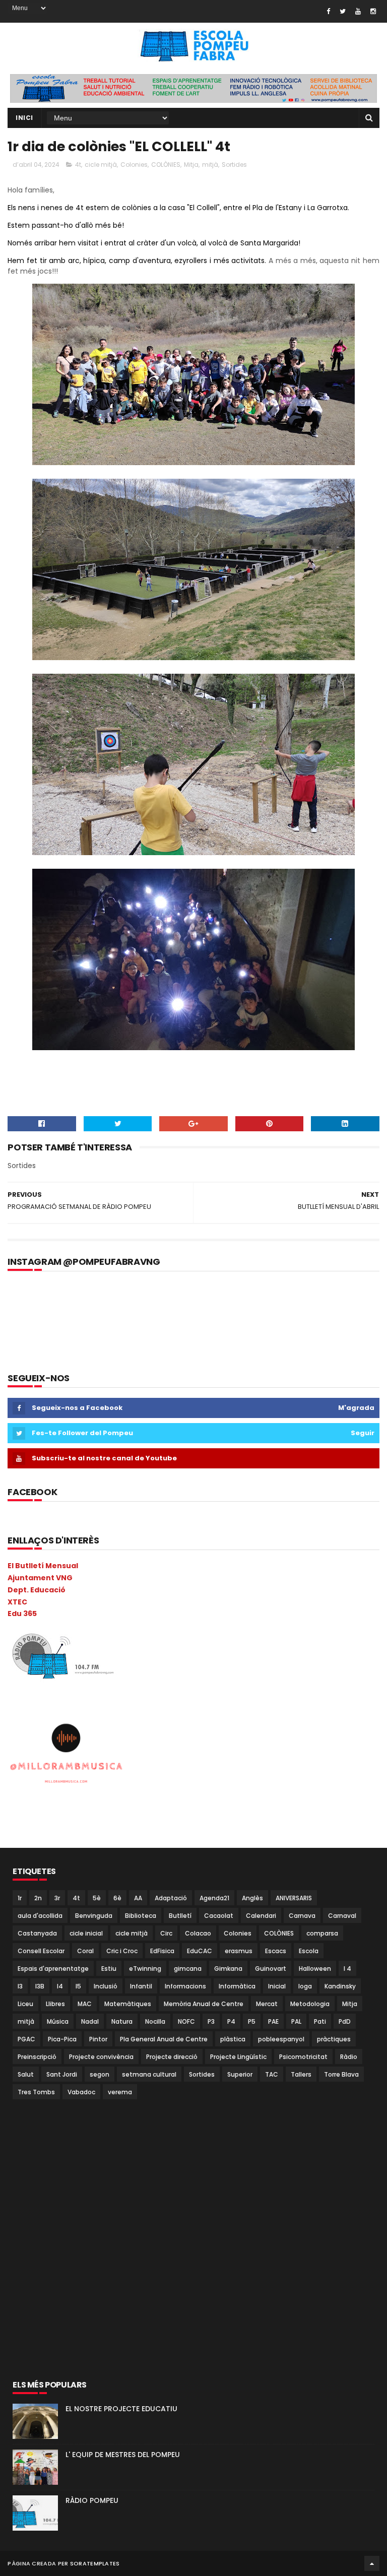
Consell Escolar (41, 1951)
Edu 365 (22, 1614)
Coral (85, 1951)
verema (120, 2092)
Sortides (234, 165)
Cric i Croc (122, 1951)
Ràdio (349, 2057)
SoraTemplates (95, 2563)
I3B (40, 1986)
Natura (122, 2021)
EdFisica (162, 1951)
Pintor (98, 2039)
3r (57, 1898)
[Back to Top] (372, 2563)
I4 (60, 1986)
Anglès (252, 1898)
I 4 (347, 1969)
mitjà (210, 165)
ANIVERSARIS (294, 1898)
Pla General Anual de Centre (164, 2039)
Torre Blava (341, 2074)
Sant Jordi (62, 2074)
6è (117, 1898)
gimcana (188, 1969)
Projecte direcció (172, 2057)
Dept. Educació (37, 1590)
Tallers (301, 2074)
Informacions (185, 1986)
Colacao (198, 1933)
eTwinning (145, 1969)
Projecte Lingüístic (238, 2057)
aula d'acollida (40, 1916)
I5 (78, 1986)
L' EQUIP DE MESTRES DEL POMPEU (123, 2455)
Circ (166, 1933)
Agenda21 (214, 1898)
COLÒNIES (166, 165)
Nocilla (155, 2021)
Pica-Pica (62, 2039)
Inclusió (106, 1986)
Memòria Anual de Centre (204, 2004)
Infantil (141, 1986)
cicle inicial (86, 1933)
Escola (309, 1951)
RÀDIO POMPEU (92, 2500)
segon (100, 2074)
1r (20, 1898)
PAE (273, 2021)
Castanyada (37, 1933)
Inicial (277, 1986)
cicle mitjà (101, 165)
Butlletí (180, 1916)
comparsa (322, 1933)
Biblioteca (141, 1916)
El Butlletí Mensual (43, 1566)
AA (138, 1898)
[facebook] (328, 11)
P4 (231, 2021)
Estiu (109, 1969)
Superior (240, 2074)
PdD (345, 2021)
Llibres (55, 2004)
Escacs (276, 1951)
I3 (20, 1986)
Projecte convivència (101, 2057)
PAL (296, 2021)
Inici (24, 118)
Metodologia (310, 2004)
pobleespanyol (281, 2039)
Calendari (261, 1916)
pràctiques (334, 2039)
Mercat (267, 2004)
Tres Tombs (36, 2092)
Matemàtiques (128, 2004)
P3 (211, 2021)
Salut (26, 2074)
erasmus (239, 1951)
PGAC (26, 2039)
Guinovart (271, 1969)
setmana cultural (149, 2074)
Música (58, 2021)
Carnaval (342, 1916)
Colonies (134, 165)
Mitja (191, 165)
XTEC (17, 1602)
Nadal (90, 2021)
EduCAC (200, 1951)
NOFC (186, 2021)
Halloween (315, 1969)
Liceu (25, 2004)
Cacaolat (219, 1916)
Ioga (305, 1986)
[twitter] (343, 11)
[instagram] (373, 11)
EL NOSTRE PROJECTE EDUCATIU (121, 2409)
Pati (320, 2021)
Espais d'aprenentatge (53, 1969)
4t (78, 165)
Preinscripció (37, 2057)
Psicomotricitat (303, 2057)
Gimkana (228, 1969)
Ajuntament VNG (40, 1578)
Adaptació (171, 1898)
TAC (272, 2074)
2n (38, 1898)
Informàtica (237, 1986)
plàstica (233, 2039)
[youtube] (358, 11)
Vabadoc (81, 2092)
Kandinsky (340, 1986)
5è (97, 1898)
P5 (252, 2021)
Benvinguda (94, 1916)
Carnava (302, 1916)
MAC (85, 2004)
